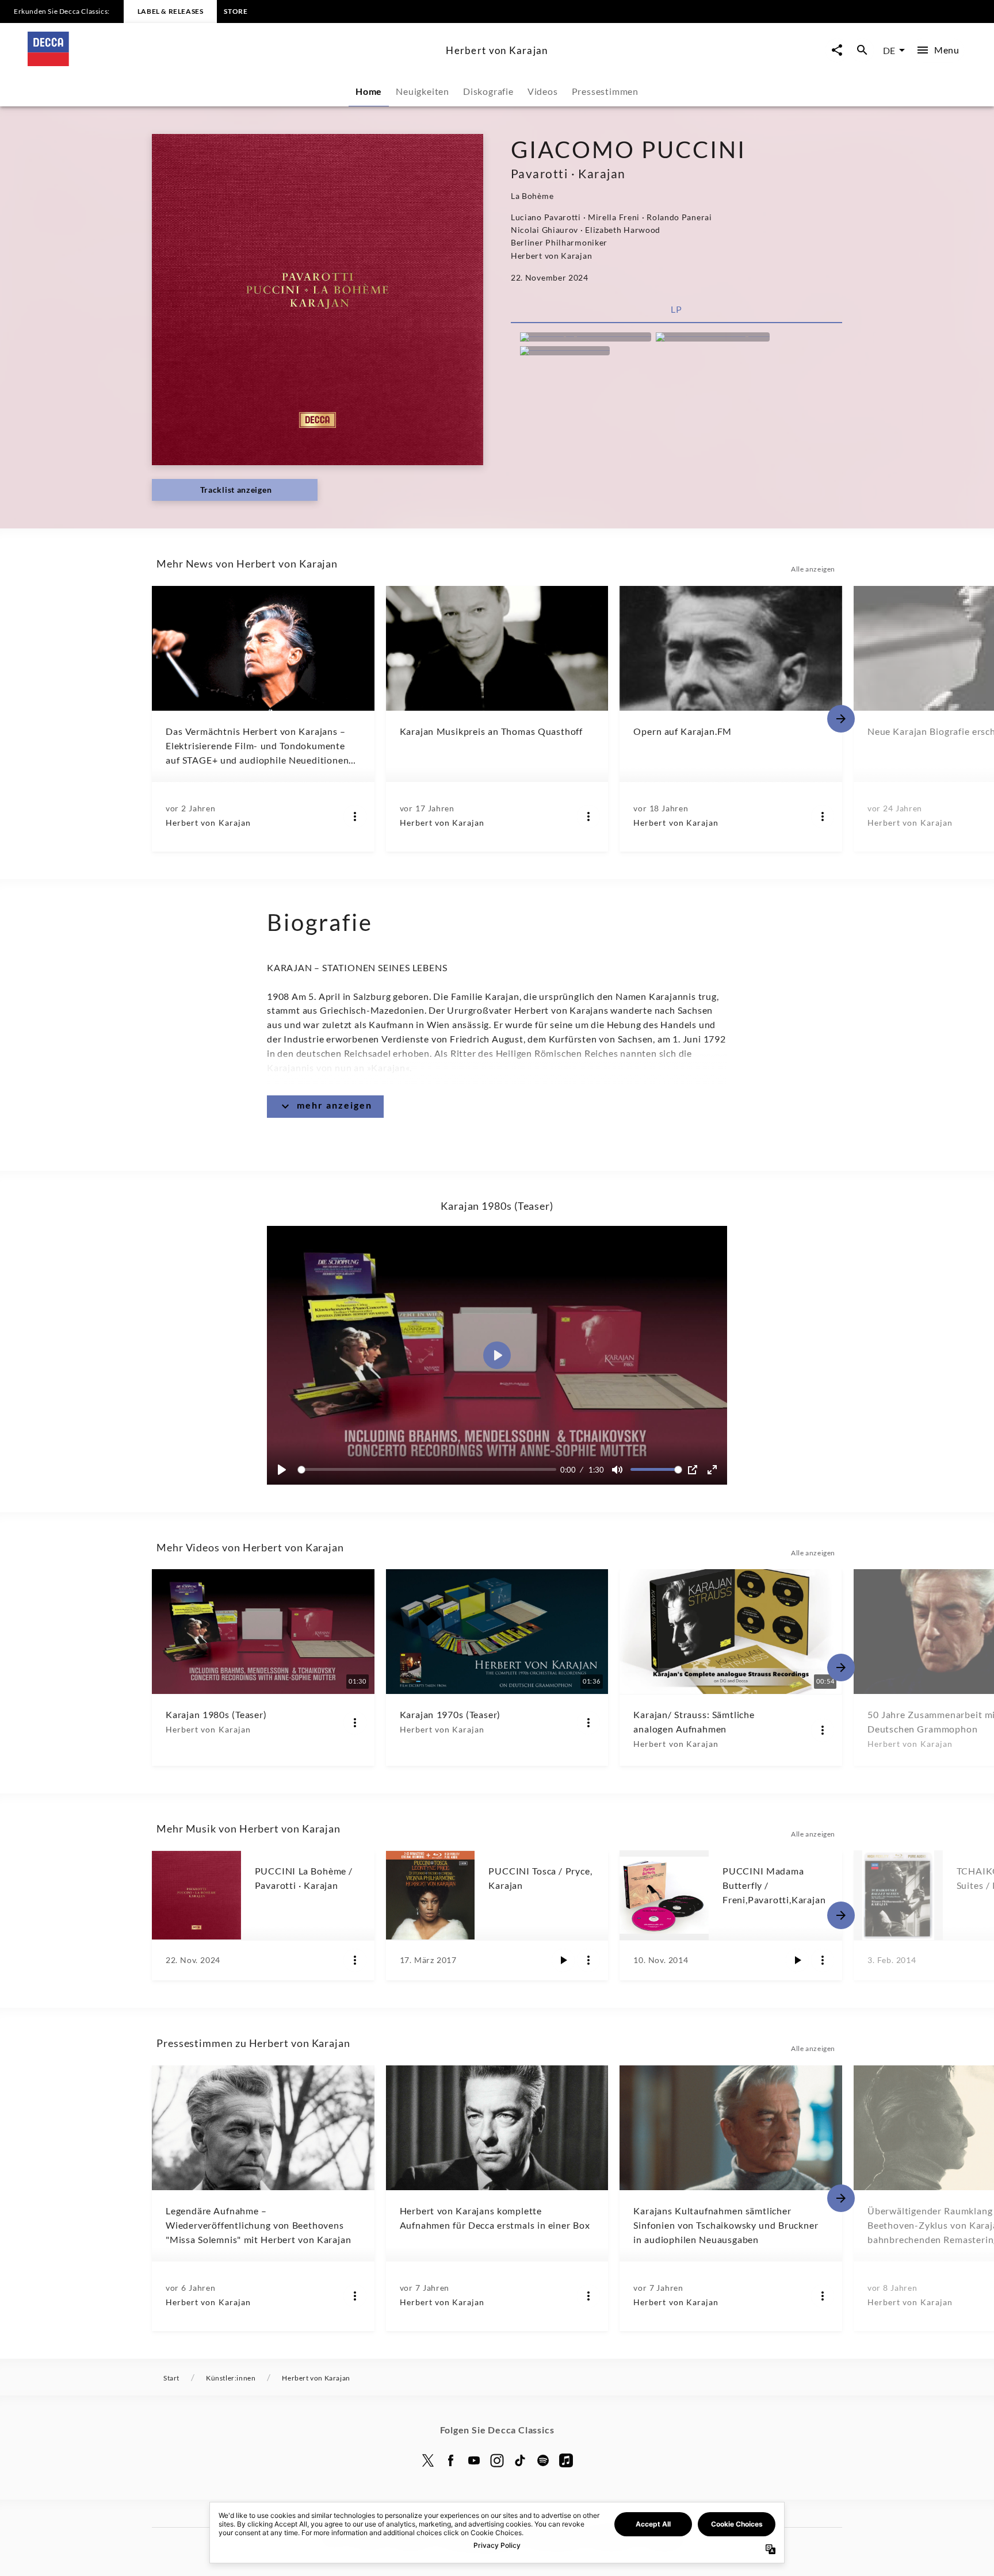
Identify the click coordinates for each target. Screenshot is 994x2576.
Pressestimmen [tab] (605, 91)
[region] (497, 1355)
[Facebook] (451, 2460)
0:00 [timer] (568, 1470)
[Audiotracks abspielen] (563, 1960)
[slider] (429, 1469)
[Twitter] (428, 2460)
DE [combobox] (889, 50)
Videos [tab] (543, 91)
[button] (497, 1355)
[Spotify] (543, 2460)
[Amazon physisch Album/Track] (586, 337)
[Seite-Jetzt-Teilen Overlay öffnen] (837, 50)
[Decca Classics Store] (565, 351)
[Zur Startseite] (232, 62)
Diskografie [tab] (488, 91)
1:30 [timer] (596, 1470)
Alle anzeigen (813, 569)
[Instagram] (497, 2460)
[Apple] (566, 2460)
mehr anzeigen (334, 1105)
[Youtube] (474, 2460)
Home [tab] (369, 91)
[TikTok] (520, 2460)
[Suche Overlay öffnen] (862, 50)
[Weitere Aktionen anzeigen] (355, 816)
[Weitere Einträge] (841, 719)
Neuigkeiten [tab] (423, 91)
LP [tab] (676, 309)
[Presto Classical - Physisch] (713, 337)
